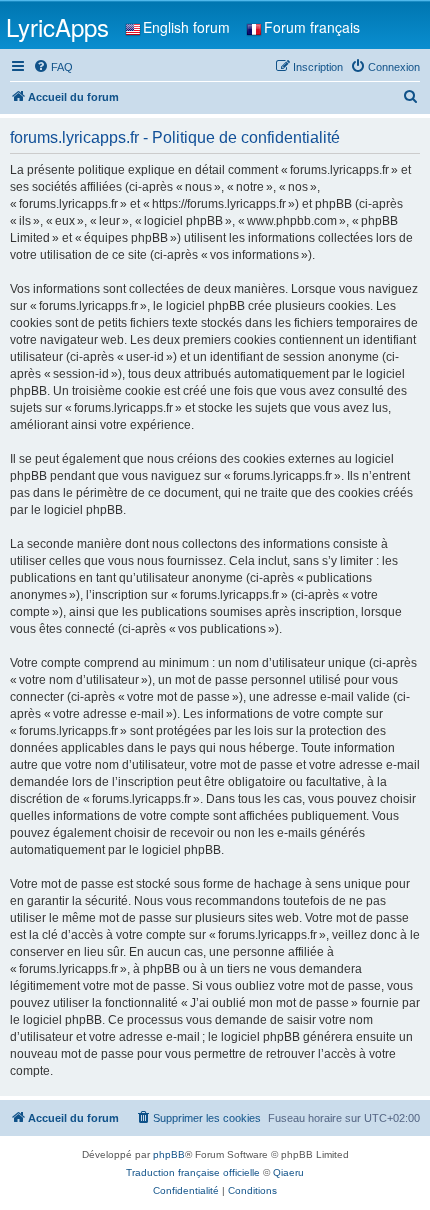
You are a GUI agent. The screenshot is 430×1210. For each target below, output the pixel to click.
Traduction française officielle (193, 1172)
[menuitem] (53, 67)
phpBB (169, 1154)
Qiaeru (288, 1172)
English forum (186, 27)
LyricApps (57, 26)
